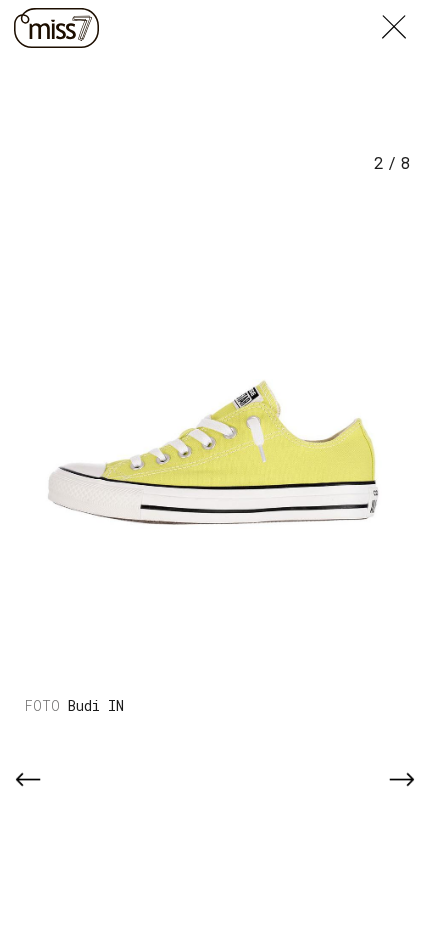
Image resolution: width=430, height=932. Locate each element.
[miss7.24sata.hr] (56, 28)
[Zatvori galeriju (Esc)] (406, 12)
